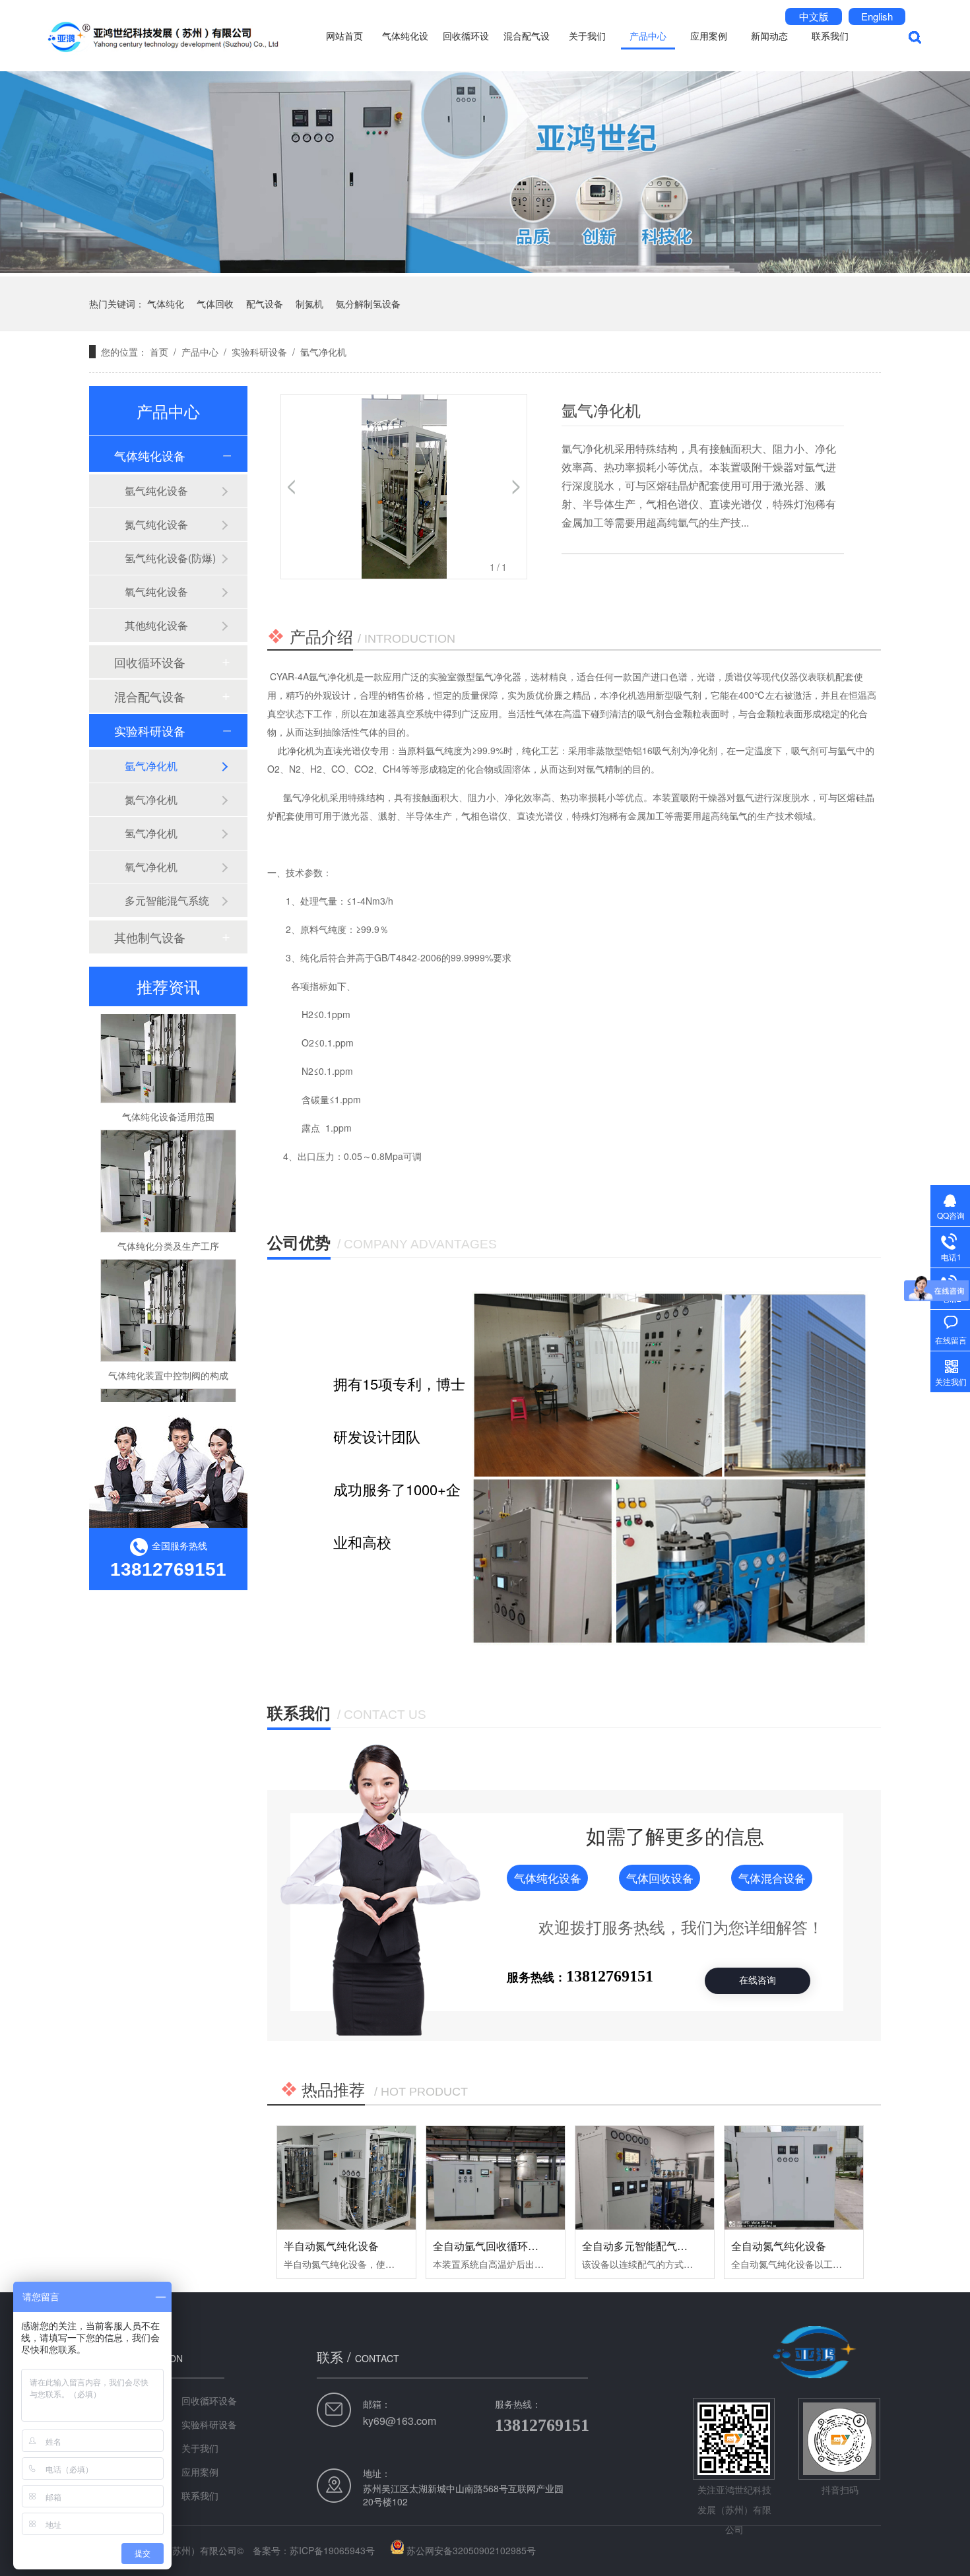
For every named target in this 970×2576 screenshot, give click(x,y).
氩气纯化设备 (156, 491)
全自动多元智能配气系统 (640, 2246)
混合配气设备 (527, 50)
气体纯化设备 (405, 50)
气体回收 (215, 304)
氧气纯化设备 (156, 592)
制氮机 (309, 304)
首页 (159, 352)
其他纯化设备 (156, 625)
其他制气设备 (150, 937)
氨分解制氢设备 (368, 304)
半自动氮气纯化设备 (331, 2246)
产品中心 (648, 35)
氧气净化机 (151, 867)
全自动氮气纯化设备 (779, 2246)
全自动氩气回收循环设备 (491, 2246)
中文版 (814, 16)
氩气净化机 (323, 352)
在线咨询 (758, 1980)
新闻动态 (769, 35)
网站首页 (344, 35)
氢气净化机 (151, 833)
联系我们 (830, 35)
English (877, 16)
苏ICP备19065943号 (332, 2550)
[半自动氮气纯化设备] (346, 2178)
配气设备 (265, 304)
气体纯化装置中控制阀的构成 (168, 1347)
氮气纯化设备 (156, 524)
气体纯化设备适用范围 (168, 1089)
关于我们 (587, 35)
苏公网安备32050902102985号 (471, 2550)
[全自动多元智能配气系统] (645, 2178)
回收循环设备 (466, 50)
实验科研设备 (259, 352)
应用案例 (709, 35)
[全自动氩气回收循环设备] (496, 2178)
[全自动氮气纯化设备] (794, 2178)
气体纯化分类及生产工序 (168, 1218)
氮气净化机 (151, 799)
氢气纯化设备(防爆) (170, 558)
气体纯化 (166, 304)
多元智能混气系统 (167, 900)
